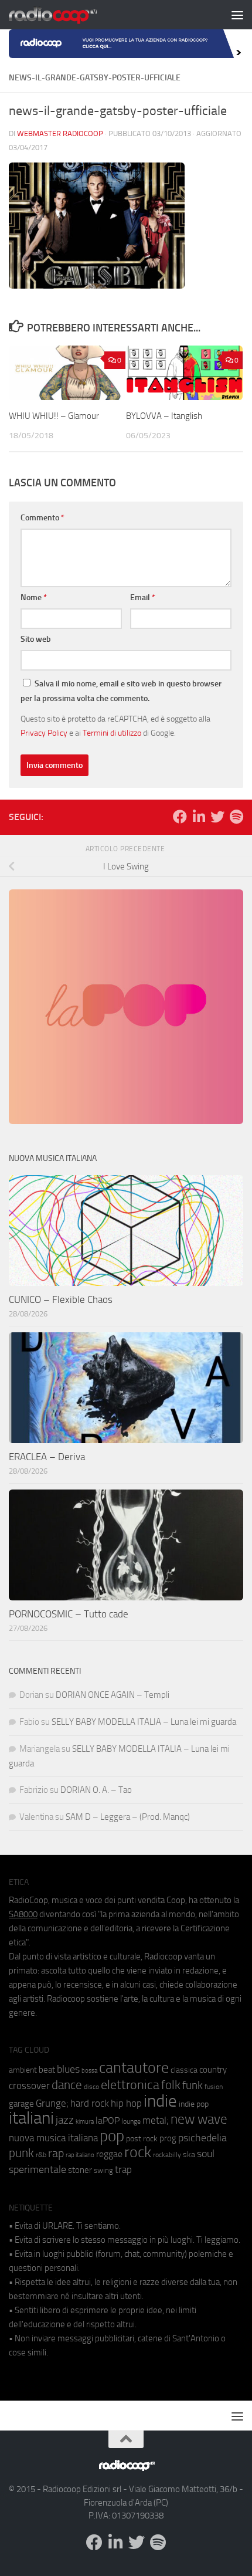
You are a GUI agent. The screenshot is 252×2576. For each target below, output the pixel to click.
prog (168, 2138)
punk (21, 2153)
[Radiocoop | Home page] (68, 15)
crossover (29, 2086)
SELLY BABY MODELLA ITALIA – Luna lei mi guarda (144, 1722)
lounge (131, 2121)
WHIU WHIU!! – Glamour (54, 416)
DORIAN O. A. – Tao (96, 1790)
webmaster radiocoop (60, 133)
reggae (109, 2154)
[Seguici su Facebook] (180, 817)
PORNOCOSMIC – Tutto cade (69, 1614)
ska (189, 2154)
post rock (142, 2138)
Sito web (36, 639)
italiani (31, 2118)
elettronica (130, 2085)
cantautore (134, 2068)
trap (123, 2169)
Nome (34, 598)
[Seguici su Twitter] (217, 817)
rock (138, 2152)
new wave (199, 2119)
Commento (42, 518)
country (213, 2070)
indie (160, 2101)
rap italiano (80, 2155)
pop (112, 2136)
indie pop (194, 2104)
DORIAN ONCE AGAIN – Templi (113, 1695)
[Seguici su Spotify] (236, 817)
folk (171, 2085)
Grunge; (52, 2103)
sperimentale (38, 2169)
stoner (80, 2170)
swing (103, 2170)
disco (91, 2087)
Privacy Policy (44, 733)
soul (206, 2154)
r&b (41, 2154)
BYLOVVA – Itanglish (164, 416)
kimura (85, 2122)
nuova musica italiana (53, 2138)
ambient (23, 2070)
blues (68, 2069)
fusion (214, 2086)
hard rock (90, 2103)
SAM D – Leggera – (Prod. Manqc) (128, 1817)
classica (184, 2070)
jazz (65, 2120)
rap (56, 2153)
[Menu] (237, 15)
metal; (156, 2120)
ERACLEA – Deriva (47, 1457)
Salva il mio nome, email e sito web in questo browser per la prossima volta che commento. (121, 691)
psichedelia (202, 2138)
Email (143, 598)
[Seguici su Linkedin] (199, 817)
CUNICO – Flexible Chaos (61, 1299)
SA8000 (23, 1914)
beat (47, 2070)
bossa (89, 2071)
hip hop (126, 2103)
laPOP (108, 2121)
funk (193, 2086)
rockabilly (167, 2155)
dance (67, 2085)
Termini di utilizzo (112, 733)
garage (21, 2104)
